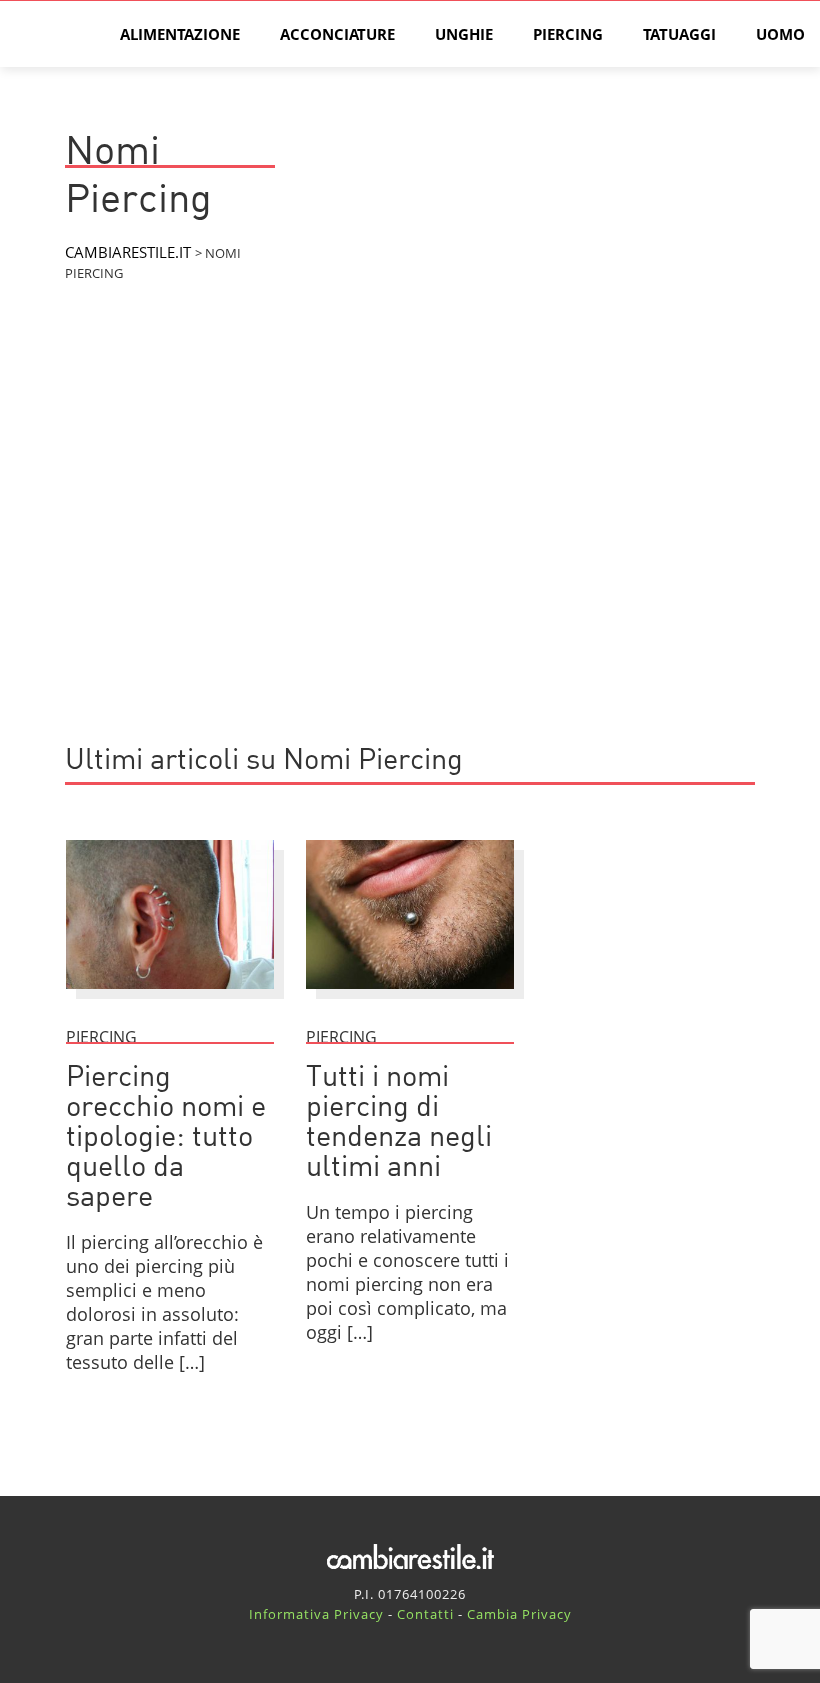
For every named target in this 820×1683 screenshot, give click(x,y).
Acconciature (337, 34)
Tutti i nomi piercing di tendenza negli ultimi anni (399, 1123)
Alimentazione (180, 34)
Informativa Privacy (316, 1614)
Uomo (780, 34)
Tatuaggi (679, 34)
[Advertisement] (410, 559)
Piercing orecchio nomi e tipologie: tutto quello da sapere (166, 1138)
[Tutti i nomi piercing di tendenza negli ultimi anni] (410, 998)
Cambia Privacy (519, 1614)
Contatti (425, 1614)
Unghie (464, 34)
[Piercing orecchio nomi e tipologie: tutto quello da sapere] (170, 998)
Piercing (568, 34)
